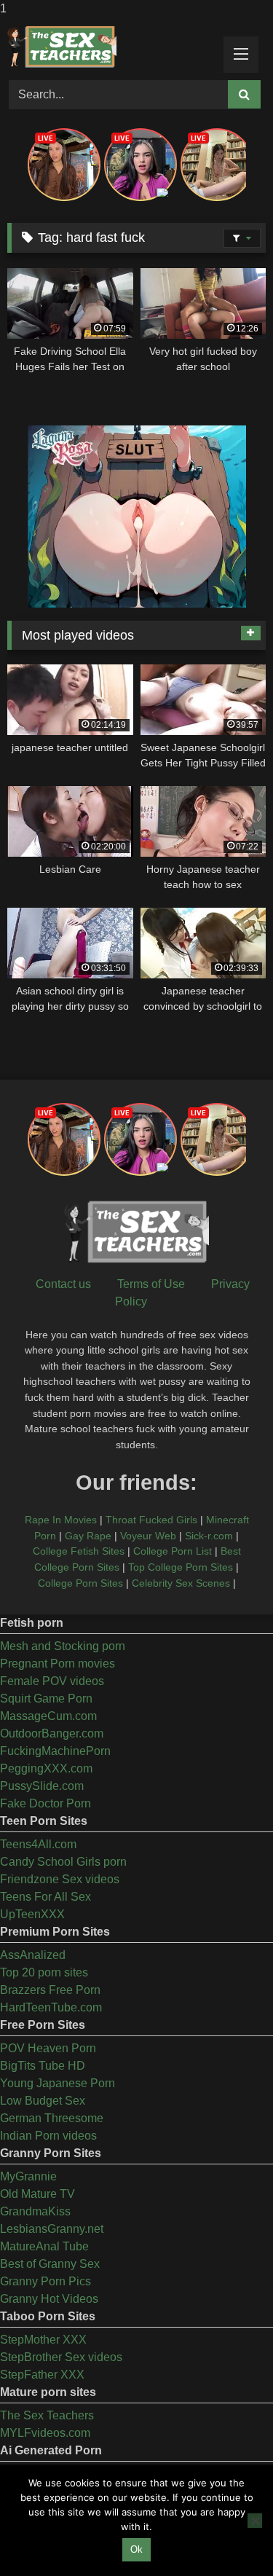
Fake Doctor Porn (45, 1803)
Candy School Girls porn (63, 1862)
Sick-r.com (209, 1536)
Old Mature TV (37, 2194)
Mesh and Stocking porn (63, 1646)
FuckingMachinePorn (55, 1751)
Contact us (63, 1284)
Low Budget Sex (43, 2101)
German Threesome (52, 2118)
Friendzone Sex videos (60, 1879)
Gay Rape (88, 1536)
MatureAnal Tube (44, 2246)
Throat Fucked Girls (151, 1520)
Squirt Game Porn (46, 1699)
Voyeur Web (148, 1536)
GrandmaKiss (35, 2211)
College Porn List (173, 1551)
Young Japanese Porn (58, 2083)
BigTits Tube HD (43, 2066)
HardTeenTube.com (51, 2007)
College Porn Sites (80, 1583)
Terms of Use (151, 1284)
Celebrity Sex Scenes (181, 1583)
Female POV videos (52, 1681)
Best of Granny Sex (50, 2264)
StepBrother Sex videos (61, 2357)
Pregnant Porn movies (58, 1664)
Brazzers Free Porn (50, 1990)
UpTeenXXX (32, 1914)
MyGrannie (28, 2176)
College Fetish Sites (79, 1551)
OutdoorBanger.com (52, 1733)
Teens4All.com (38, 1844)
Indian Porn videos (48, 2136)
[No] (255, 2521)
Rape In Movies (61, 1520)
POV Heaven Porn (48, 2048)
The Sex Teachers (47, 2415)
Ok (136, 2549)
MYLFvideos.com (45, 2433)
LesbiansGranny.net (52, 2229)
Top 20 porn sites (44, 1972)
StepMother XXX (43, 2340)
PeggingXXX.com (46, 1768)
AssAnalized (33, 1955)
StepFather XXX (42, 2375)
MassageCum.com (48, 1716)
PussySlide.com (42, 1786)
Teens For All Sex (45, 1897)
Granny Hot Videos (49, 2299)
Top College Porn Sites (181, 1567)
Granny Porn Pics (45, 2281)
